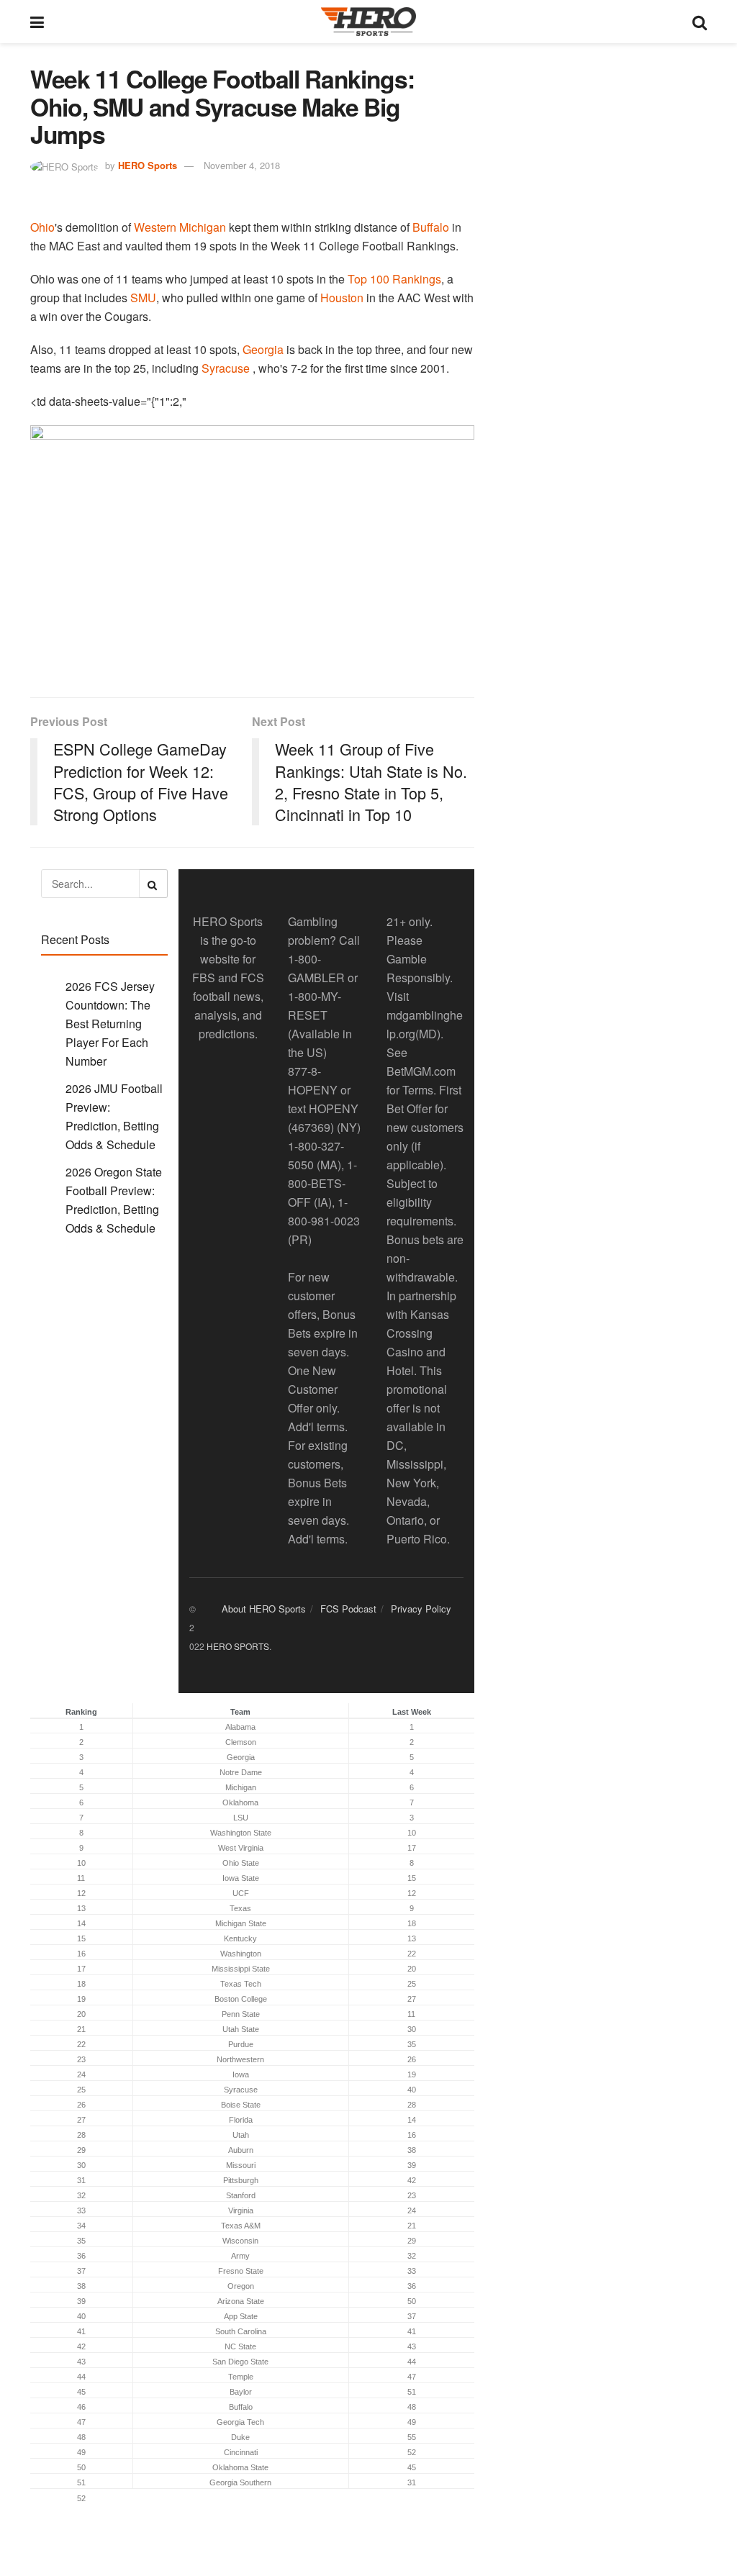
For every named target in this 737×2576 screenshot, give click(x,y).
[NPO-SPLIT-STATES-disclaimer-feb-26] (252, 549)
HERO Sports (148, 165)
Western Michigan (180, 227)
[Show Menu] (37, 22)
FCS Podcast (348, 1609)
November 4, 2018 (242, 165)
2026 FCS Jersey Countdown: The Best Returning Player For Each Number (110, 1024)
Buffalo (431, 227)
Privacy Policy (421, 1609)
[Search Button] (700, 22)
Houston (342, 298)
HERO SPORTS (238, 1646)
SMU (143, 298)
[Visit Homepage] (368, 22)
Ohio (42, 227)
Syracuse (226, 368)
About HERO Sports (264, 1609)
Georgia (263, 349)
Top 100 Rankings (394, 279)
